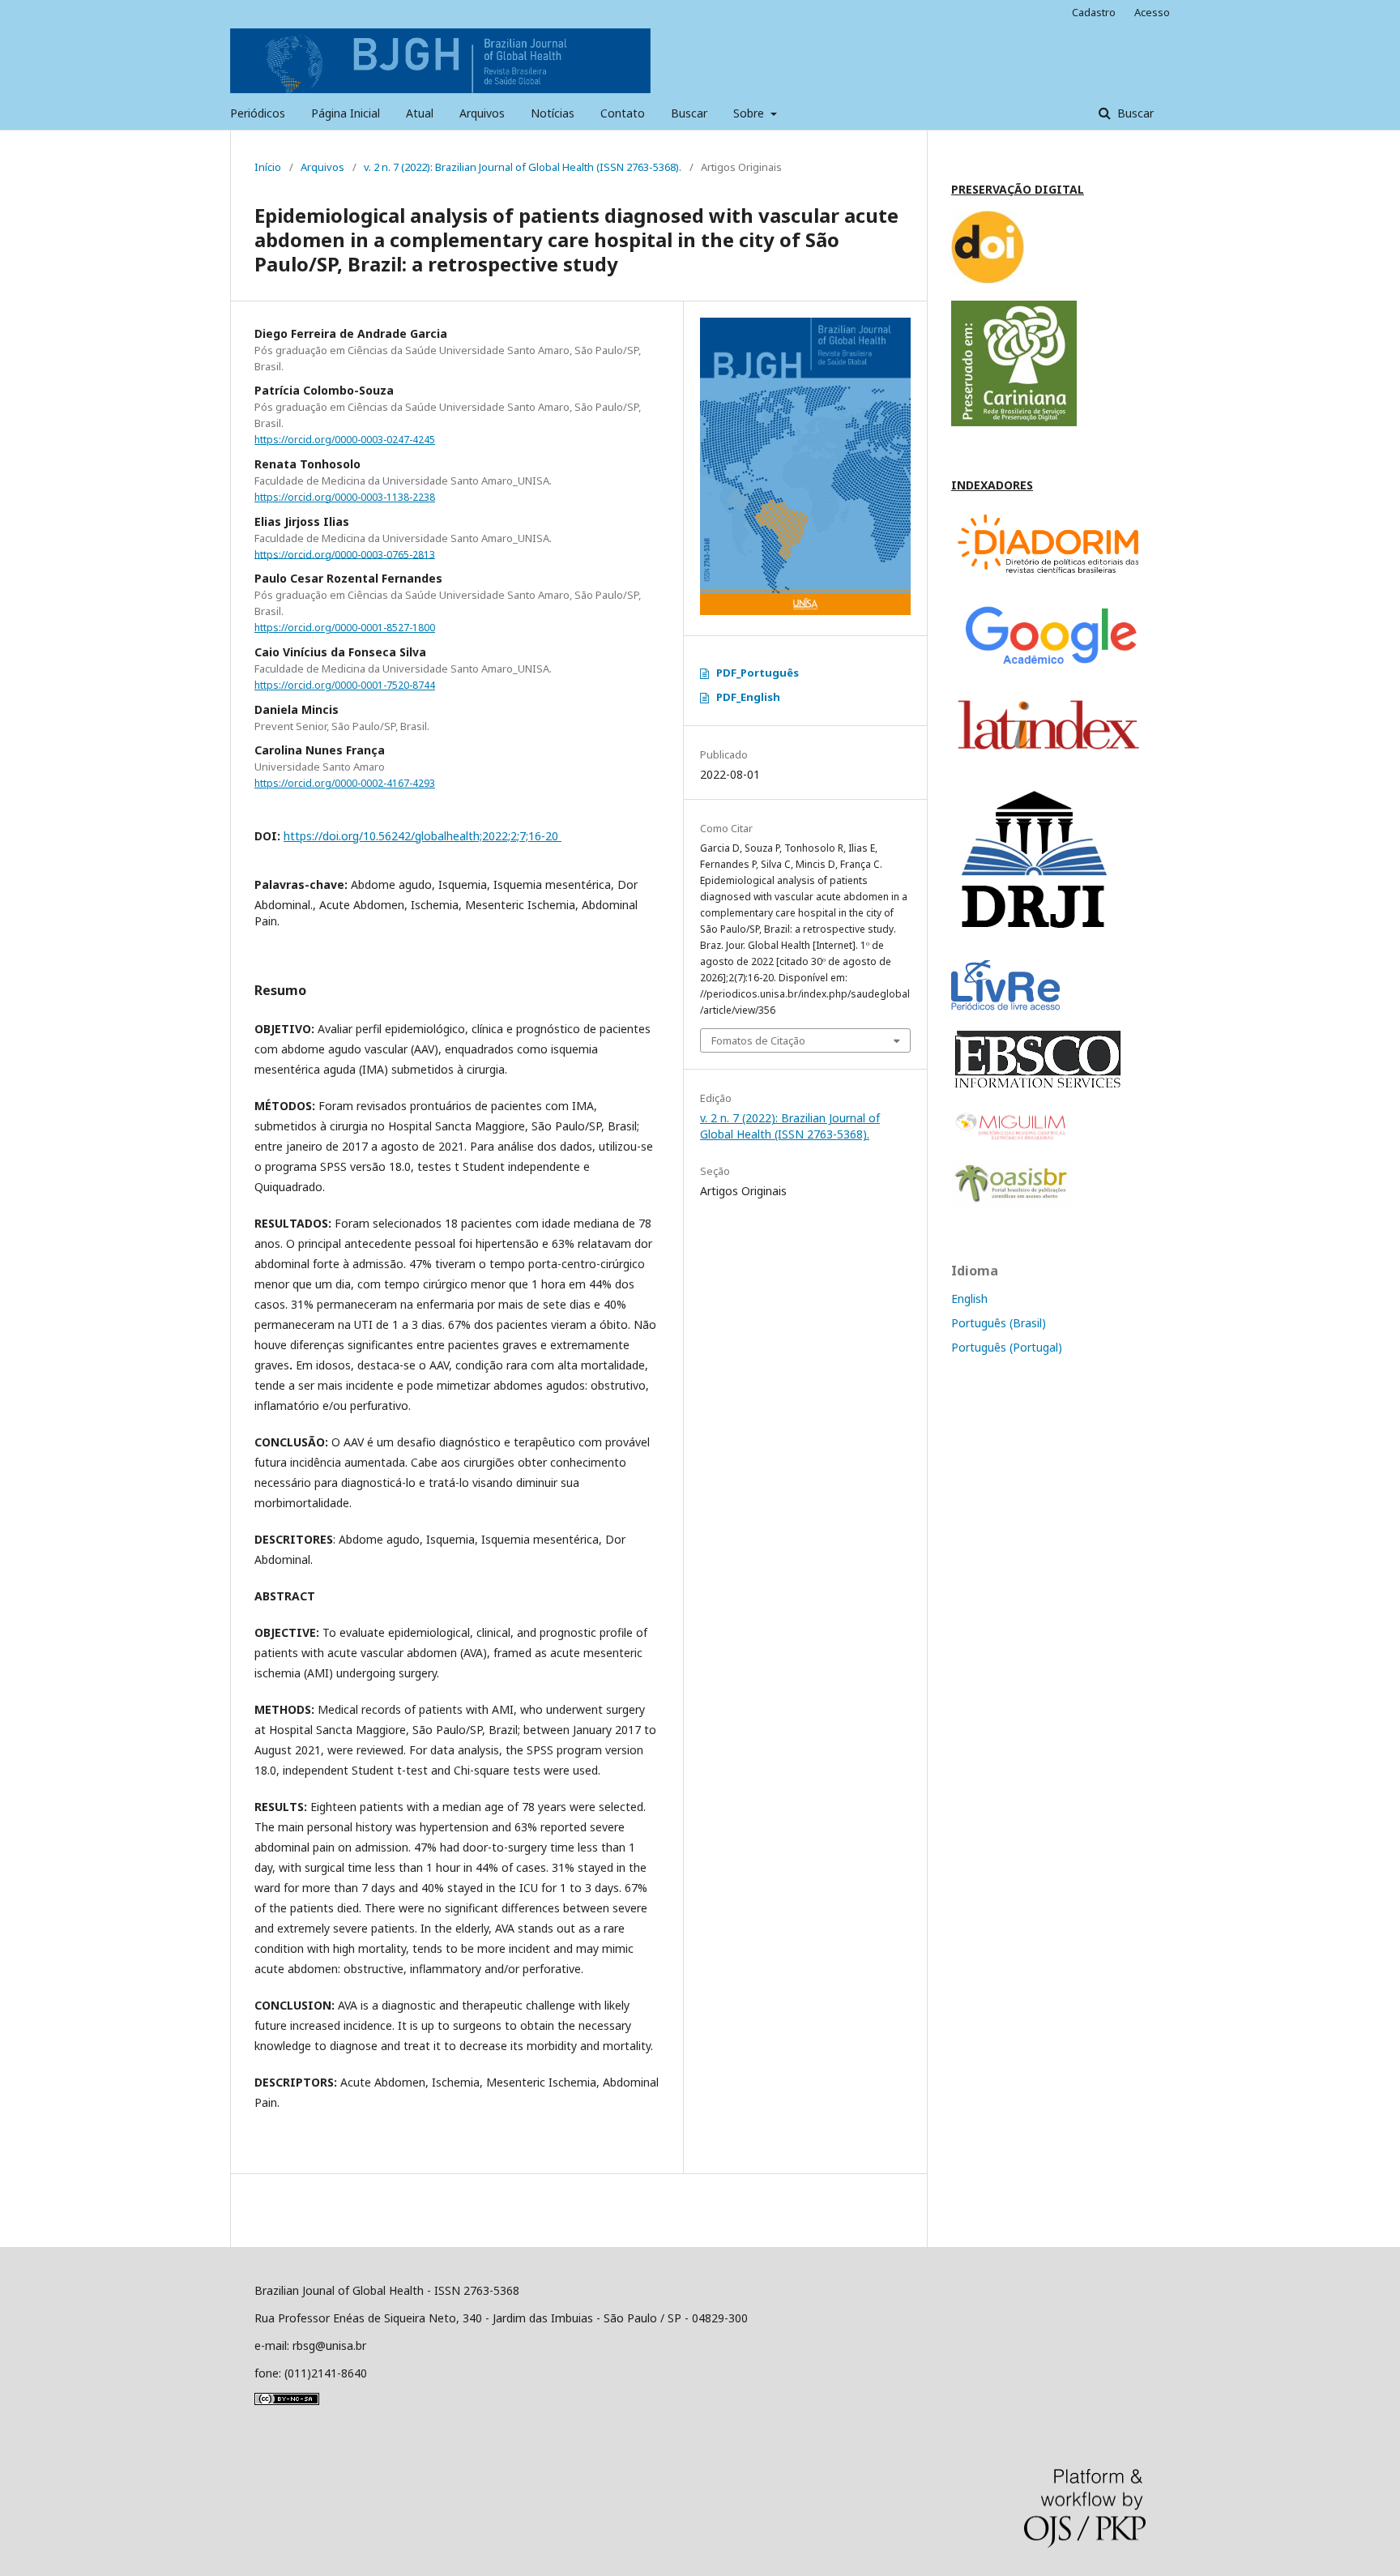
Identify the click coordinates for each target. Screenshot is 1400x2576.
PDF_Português (758, 673)
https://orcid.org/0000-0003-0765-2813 (345, 554)
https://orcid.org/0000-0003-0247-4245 (345, 440)
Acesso (1152, 12)
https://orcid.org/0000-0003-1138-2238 (345, 497)
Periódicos (258, 113)
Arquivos (482, 113)
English (969, 1299)
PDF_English (748, 697)
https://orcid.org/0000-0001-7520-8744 (345, 685)
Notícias (553, 113)
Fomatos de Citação (758, 1040)
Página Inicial (346, 113)
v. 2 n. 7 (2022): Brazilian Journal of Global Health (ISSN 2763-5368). (523, 167)
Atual (420, 113)
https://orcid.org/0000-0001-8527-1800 (345, 628)
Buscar (689, 113)
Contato (623, 113)
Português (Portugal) (1007, 1347)
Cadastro (1094, 12)
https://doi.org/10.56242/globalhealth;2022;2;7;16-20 (423, 836)
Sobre (750, 113)
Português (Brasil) (999, 1323)
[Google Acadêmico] (1048, 668)
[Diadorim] (1048, 577)
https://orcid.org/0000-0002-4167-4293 (345, 783)
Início (268, 167)
